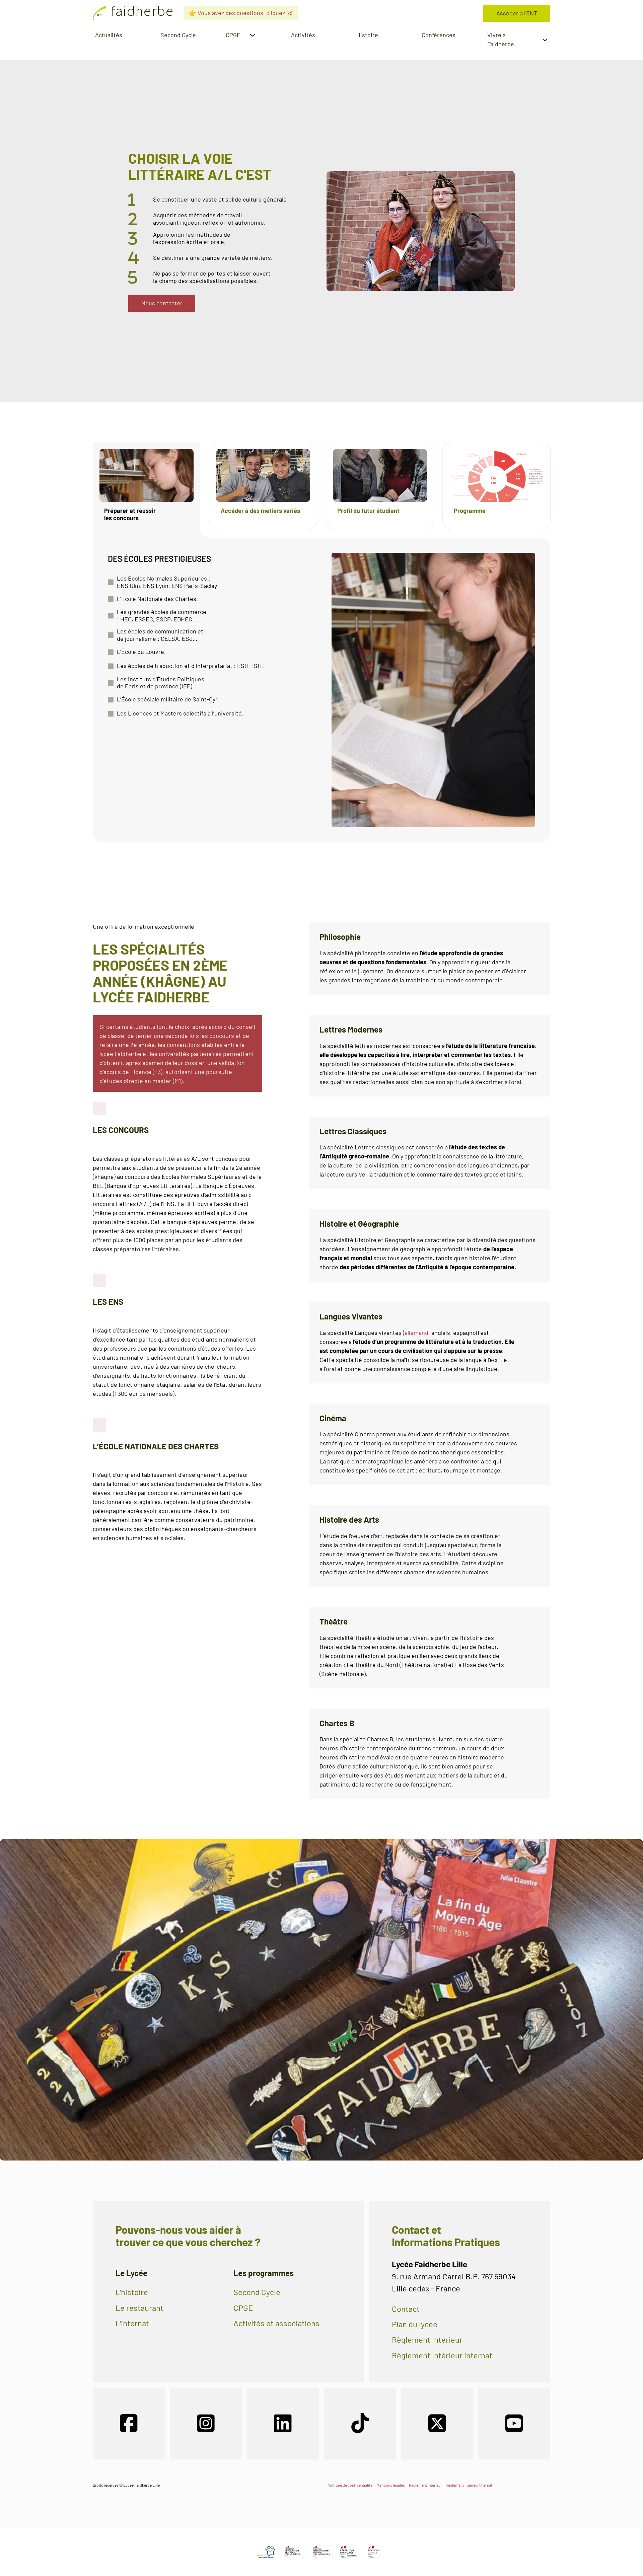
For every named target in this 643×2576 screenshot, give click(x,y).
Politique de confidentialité (349, 2485)
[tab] (147, 485)
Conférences (439, 35)
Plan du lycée (415, 2324)
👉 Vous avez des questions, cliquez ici (241, 13)
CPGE (243, 2308)
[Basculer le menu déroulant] (253, 35)
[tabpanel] (321, 690)
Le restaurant (139, 2308)
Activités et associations (276, 2323)
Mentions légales (391, 2485)
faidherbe (142, 13)
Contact (406, 2309)
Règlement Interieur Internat (469, 2485)
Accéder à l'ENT (517, 13)
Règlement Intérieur (427, 2340)
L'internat (132, 2323)
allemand (416, 1333)
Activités (303, 35)
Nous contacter (162, 303)
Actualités (109, 35)
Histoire (367, 35)
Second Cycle (178, 35)
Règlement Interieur (425, 2485)
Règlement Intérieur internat (442, 2355)
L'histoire (132, 2292)
